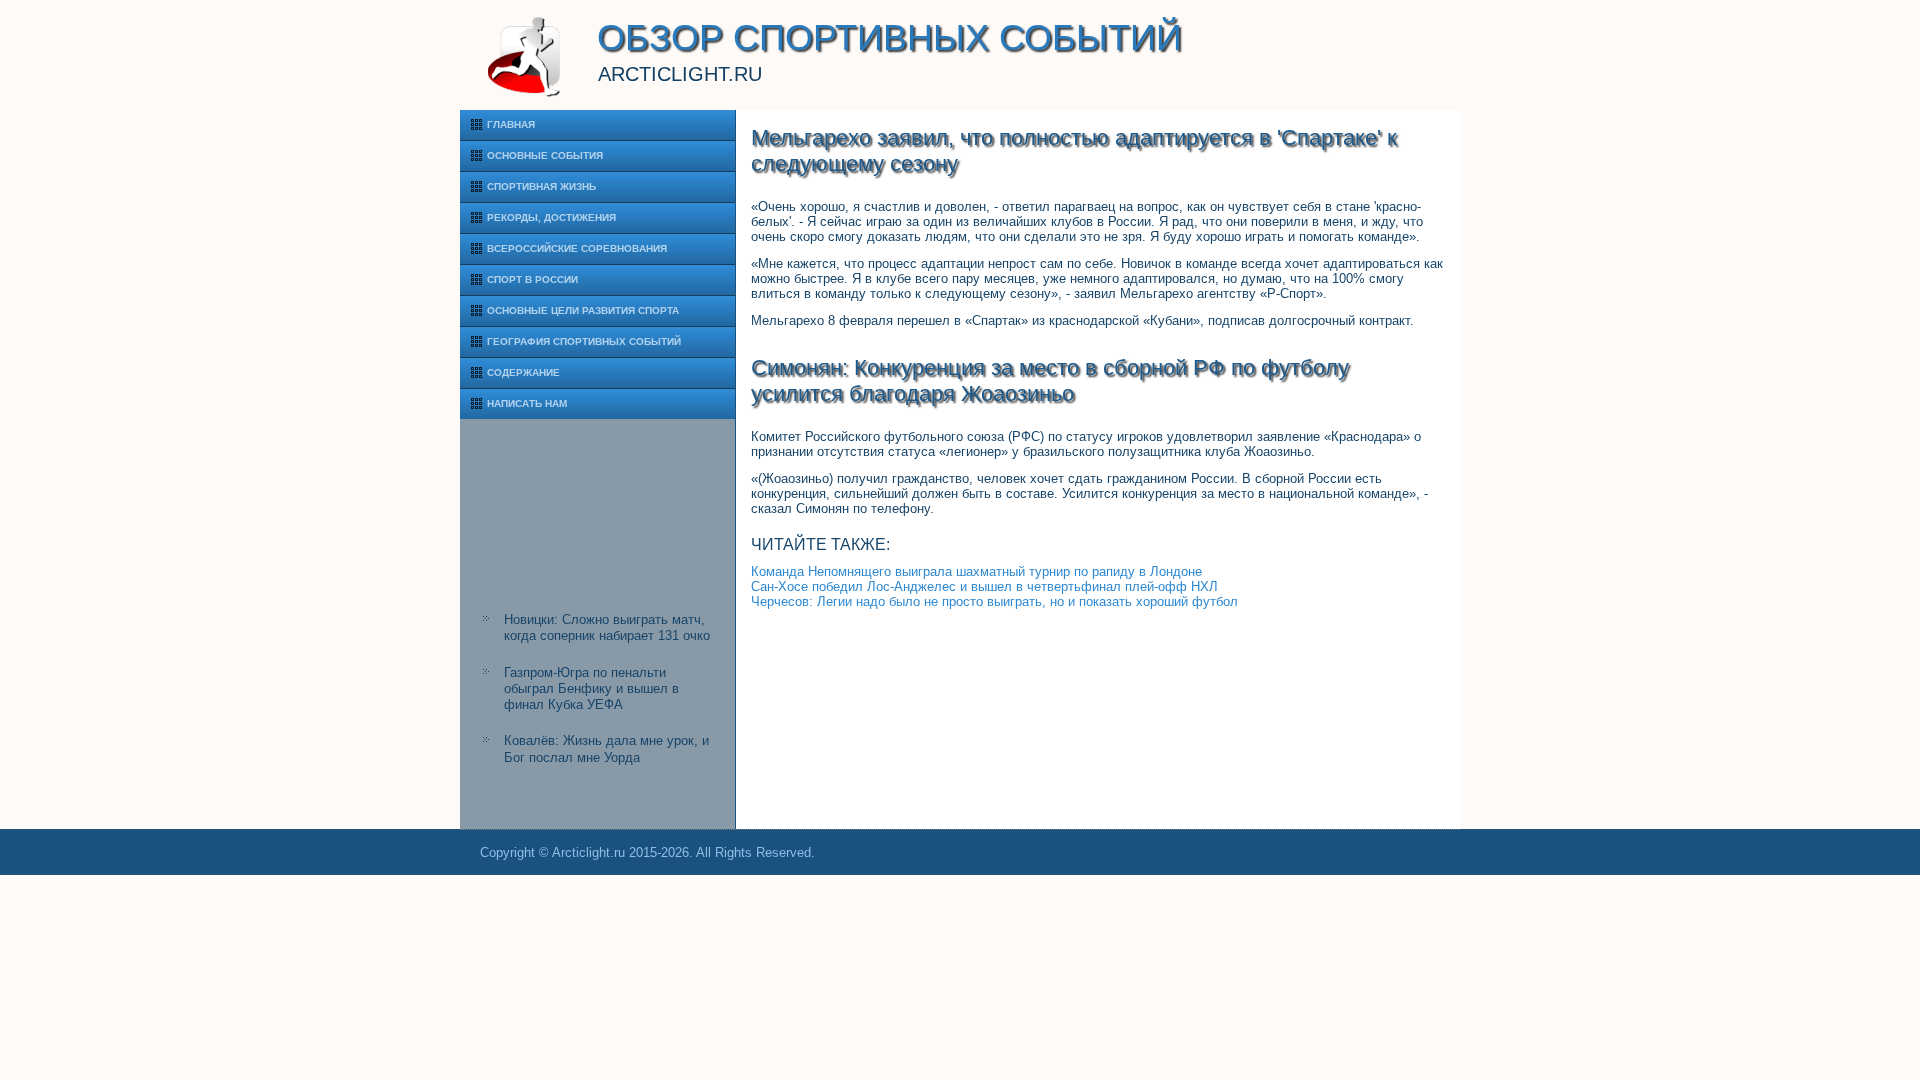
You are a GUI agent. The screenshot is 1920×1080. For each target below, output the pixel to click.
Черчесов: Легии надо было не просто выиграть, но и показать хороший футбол (994, 601)
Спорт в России (532, 279)
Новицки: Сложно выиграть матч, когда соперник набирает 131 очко (607, 627)
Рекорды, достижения (551, 217)
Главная (511, 124)
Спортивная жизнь (541, 186)
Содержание (523, 372)
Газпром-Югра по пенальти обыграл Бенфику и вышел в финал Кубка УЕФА (591, 689)
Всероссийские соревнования (577, 248)
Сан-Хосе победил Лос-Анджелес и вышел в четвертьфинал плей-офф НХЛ (984, 586)
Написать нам (527, 403)
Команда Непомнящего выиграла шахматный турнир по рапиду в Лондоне (976, 571)
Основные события (545, 155)
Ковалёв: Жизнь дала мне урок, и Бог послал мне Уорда (606, 748)
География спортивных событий (584, 341)
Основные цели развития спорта (583, 310)
